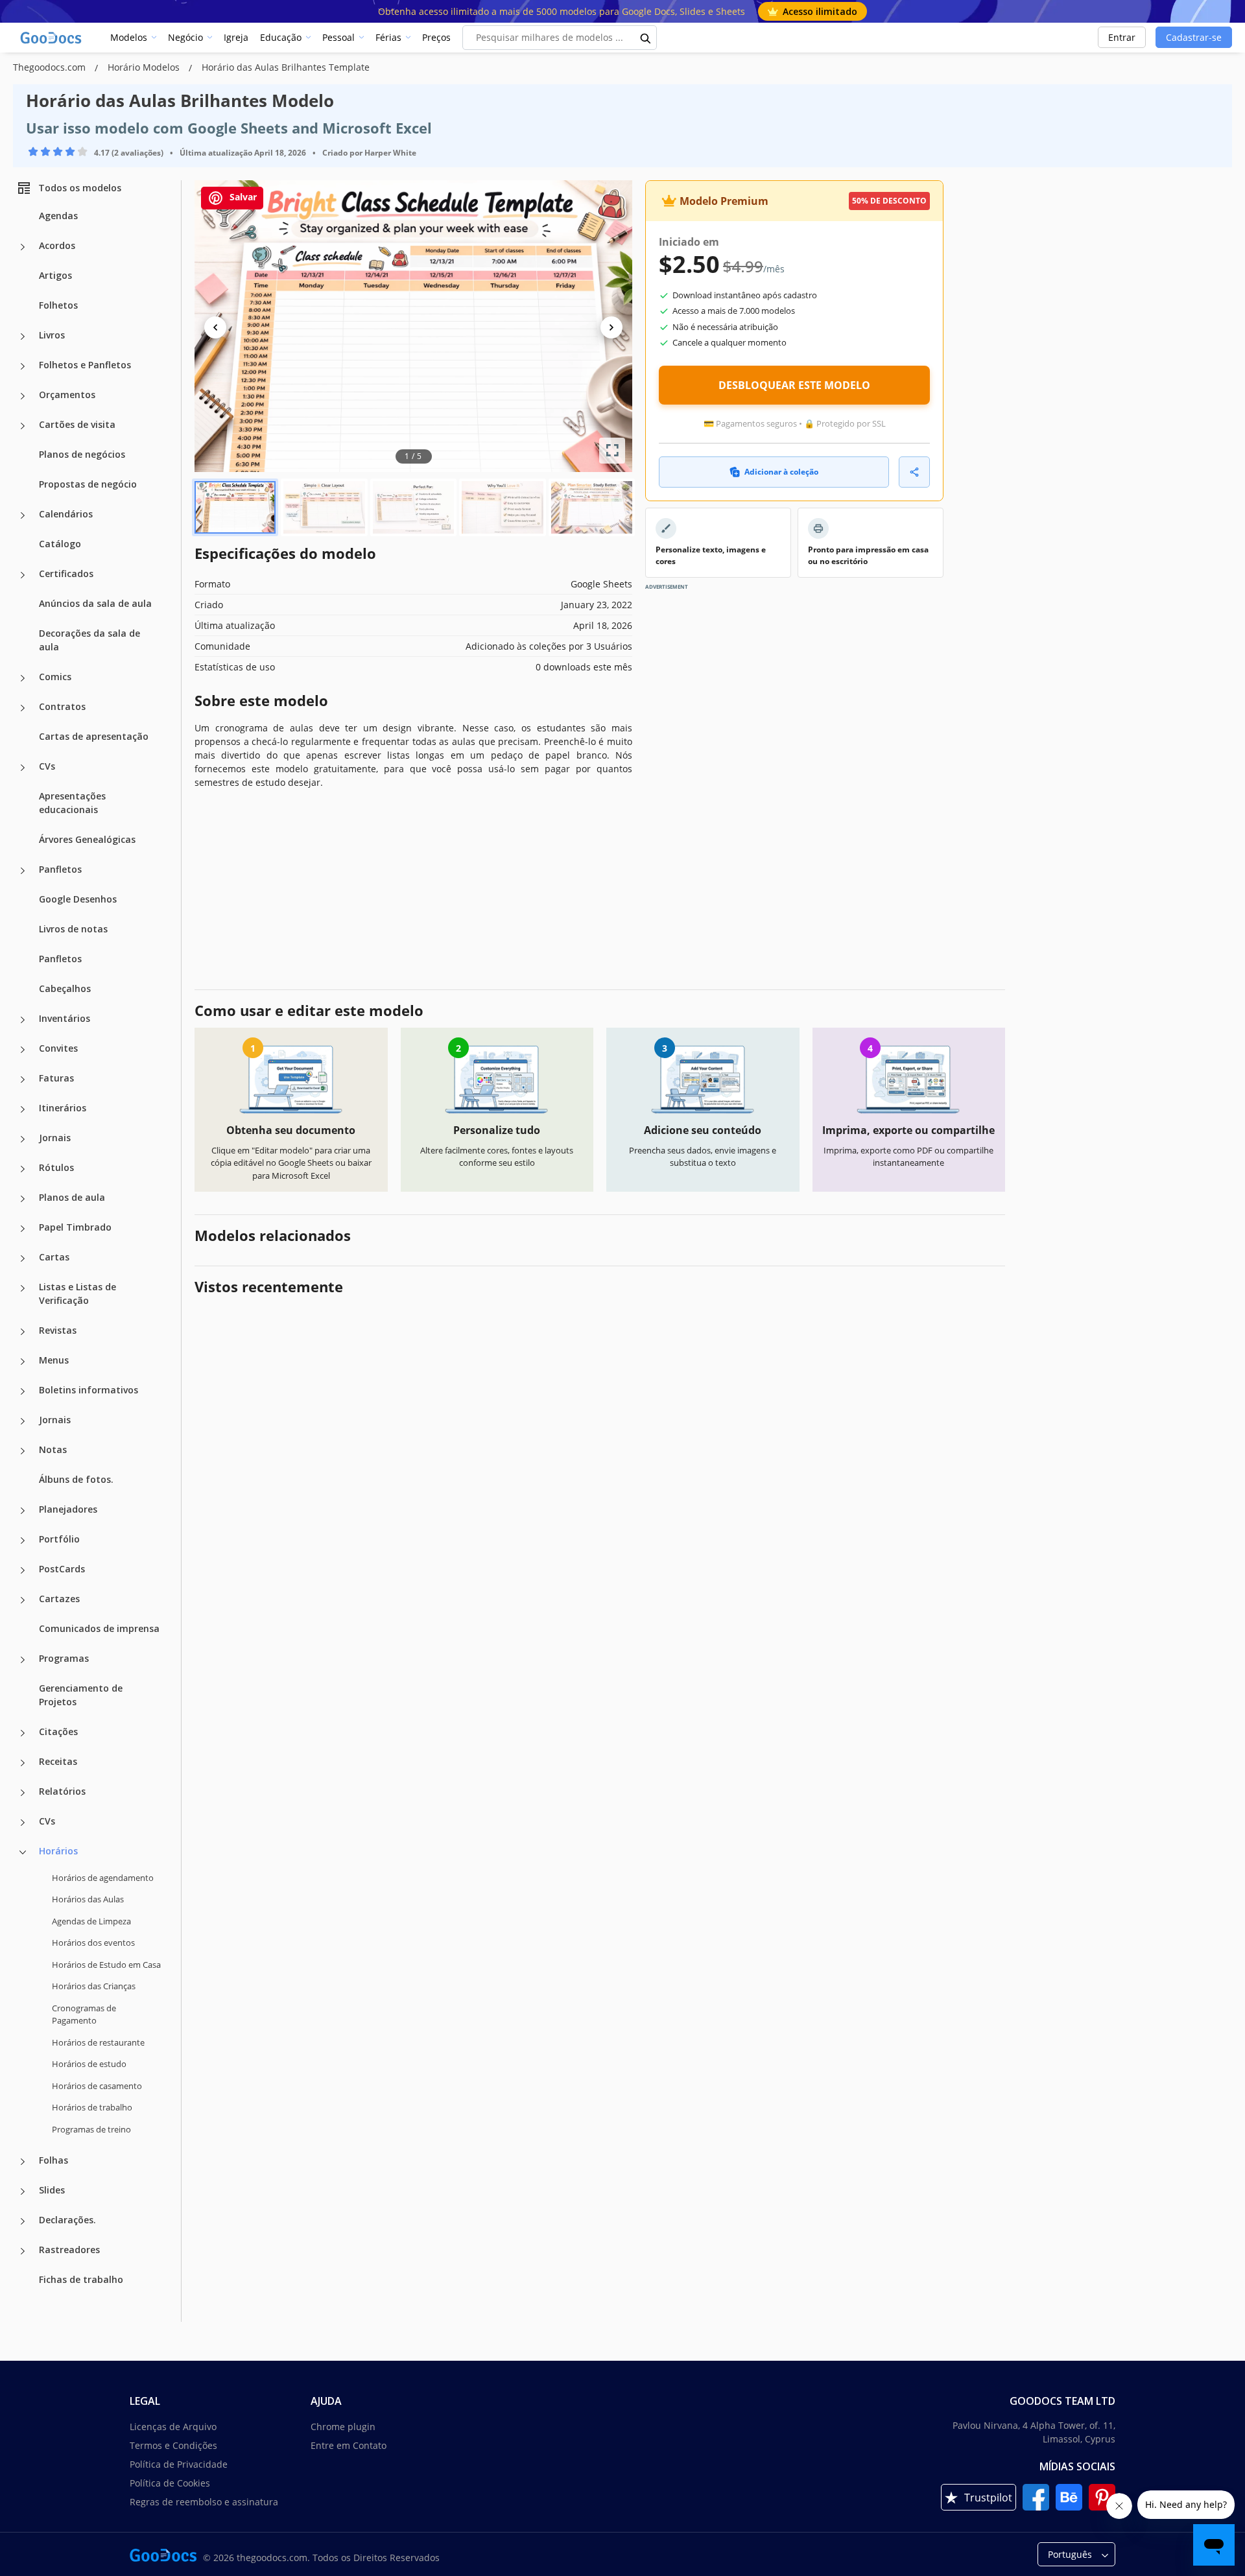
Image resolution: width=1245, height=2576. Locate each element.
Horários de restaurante (98, 2042)
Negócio (185, 37)
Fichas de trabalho (81, 2279)
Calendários (66, 514)
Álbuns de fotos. (76, 1479)
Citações (58, 1731)
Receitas (58, 1761)
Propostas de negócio (88, 484)
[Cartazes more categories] (23, 1600)
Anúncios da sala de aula (95, 603)
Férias (388, 37)
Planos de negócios (82, 454)
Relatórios (62, 1791)
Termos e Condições (173, 2445)
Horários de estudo (89, 2064)
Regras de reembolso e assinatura (204, 2502)
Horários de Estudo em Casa (106, 1965)
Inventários (65, 1018)
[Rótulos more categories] (23, 1169)
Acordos (57, 245)
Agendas (58, 216)
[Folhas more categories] (23, 2162)
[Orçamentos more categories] (23, 396)
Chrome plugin (343, 2427)
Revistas (58, 1330)
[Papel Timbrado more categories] (23, 1229)
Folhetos (58, 305)
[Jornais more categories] (23, 1139)
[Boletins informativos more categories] (23, 1391)
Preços (436, 37)
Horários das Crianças (94, 1986)
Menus (54, 1360)
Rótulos (56, 1167)
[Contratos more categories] (23, 708)
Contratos (62, 706)
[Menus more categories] (23, 1362)
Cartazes (59, 1599)
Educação (281, 37)
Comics (55, 677)
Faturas (56, 1078)
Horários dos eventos (93, 1943)
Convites (58, 1048)
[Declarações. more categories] (23, 2221)
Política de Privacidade (179, 2464)
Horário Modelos (145, 67)
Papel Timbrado (75, 1227)
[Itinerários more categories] (23, 1109)
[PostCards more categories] (23, 1570)
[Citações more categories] (23, 1733)
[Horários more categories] (23, 1852)
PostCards (62, 1569)
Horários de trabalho (92, 2107)
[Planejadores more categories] (23, 1511)
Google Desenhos (78, 899)
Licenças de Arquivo (173, 2427)
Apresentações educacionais (72, 803)
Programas (64, 1658)
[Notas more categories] (23, 1451)
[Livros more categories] (23, 337)
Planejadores (68, 1509)
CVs (47, 766)
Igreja (236, 37)
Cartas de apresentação (94, 736)
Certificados (66, 573)
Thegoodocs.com (51, 67)
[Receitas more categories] (23, 1763)
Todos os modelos (80, 188)
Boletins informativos (89, 1390)
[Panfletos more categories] (23, 871)
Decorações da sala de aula (89, 640)
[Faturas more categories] (23, 1080)
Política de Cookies (170, 2483)
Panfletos (60, 869)
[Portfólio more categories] (23, 1541)
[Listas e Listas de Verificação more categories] (23, 1288)
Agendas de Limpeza (91, 1921)
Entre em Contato (349, 2445)
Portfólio (59, 1539)
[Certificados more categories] (23, 575)
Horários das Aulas (88, 1899)
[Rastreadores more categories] (23, 2251)
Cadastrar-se (1194, 37)
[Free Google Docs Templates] (52, 38)
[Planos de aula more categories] (23, 1199)
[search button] (646, 38)
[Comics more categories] (23, 678)
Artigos (55, 275)
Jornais (55, 1138)
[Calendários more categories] (23, 515)
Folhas (53, 2160)
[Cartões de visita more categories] (23, 426)
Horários (58, 1851)
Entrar (1122, 37)
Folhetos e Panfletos (85, 365)
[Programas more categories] (23, 1660)
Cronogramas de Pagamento (84, 2015)
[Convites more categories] (23, 1050)
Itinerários (63, 1108)
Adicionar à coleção (781, 472)
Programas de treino (91, 2129)
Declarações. (67, 2220)
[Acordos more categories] (23, 247)
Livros (52, 335)
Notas (53, 1449)
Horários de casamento (97, 2086)
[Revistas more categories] (23, 1332)
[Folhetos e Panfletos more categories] (23, 366)
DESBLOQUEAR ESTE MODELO (794, 385)
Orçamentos (67, 395)
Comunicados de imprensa (99, 1628)
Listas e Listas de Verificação (77, 1294)
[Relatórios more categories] (23, 1793)
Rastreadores (69, 2250)
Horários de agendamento (103, 1878)
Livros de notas (73, 929)
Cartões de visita (77, 424)
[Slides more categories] (23, 2192)
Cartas (54, 1257)
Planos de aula (72, 1197)
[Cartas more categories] (23, 1258)
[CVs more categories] (23, 768)
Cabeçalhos (65, 988)
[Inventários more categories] (23, 1020)
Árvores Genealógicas (87, 839)
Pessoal (338, 37)
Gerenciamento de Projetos (81, 1695)
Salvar (242, 197)
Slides (52, 2190)
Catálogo (60, 544)
